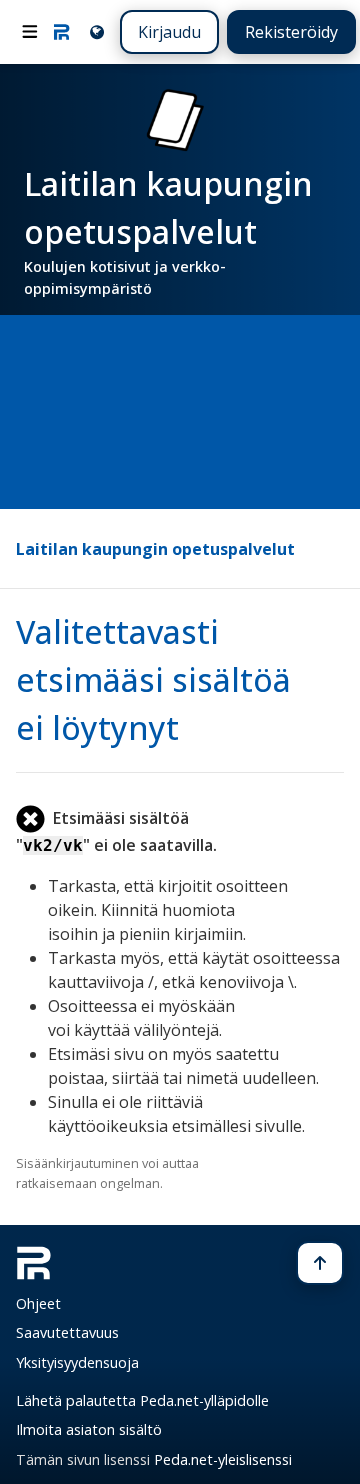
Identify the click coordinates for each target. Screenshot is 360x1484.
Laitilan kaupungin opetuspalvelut (155, 549)
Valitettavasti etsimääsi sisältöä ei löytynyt (153, 679)
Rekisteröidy (291, 32)
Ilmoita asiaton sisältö (89, 1429)
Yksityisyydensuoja (77, 1362)
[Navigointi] (30, 32)
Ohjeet (38, 1303)
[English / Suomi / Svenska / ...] (95, 31)
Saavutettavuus (67, 1332)
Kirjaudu (169, 32)
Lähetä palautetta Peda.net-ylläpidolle (142, 1400)
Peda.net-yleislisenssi (223, 1459)
